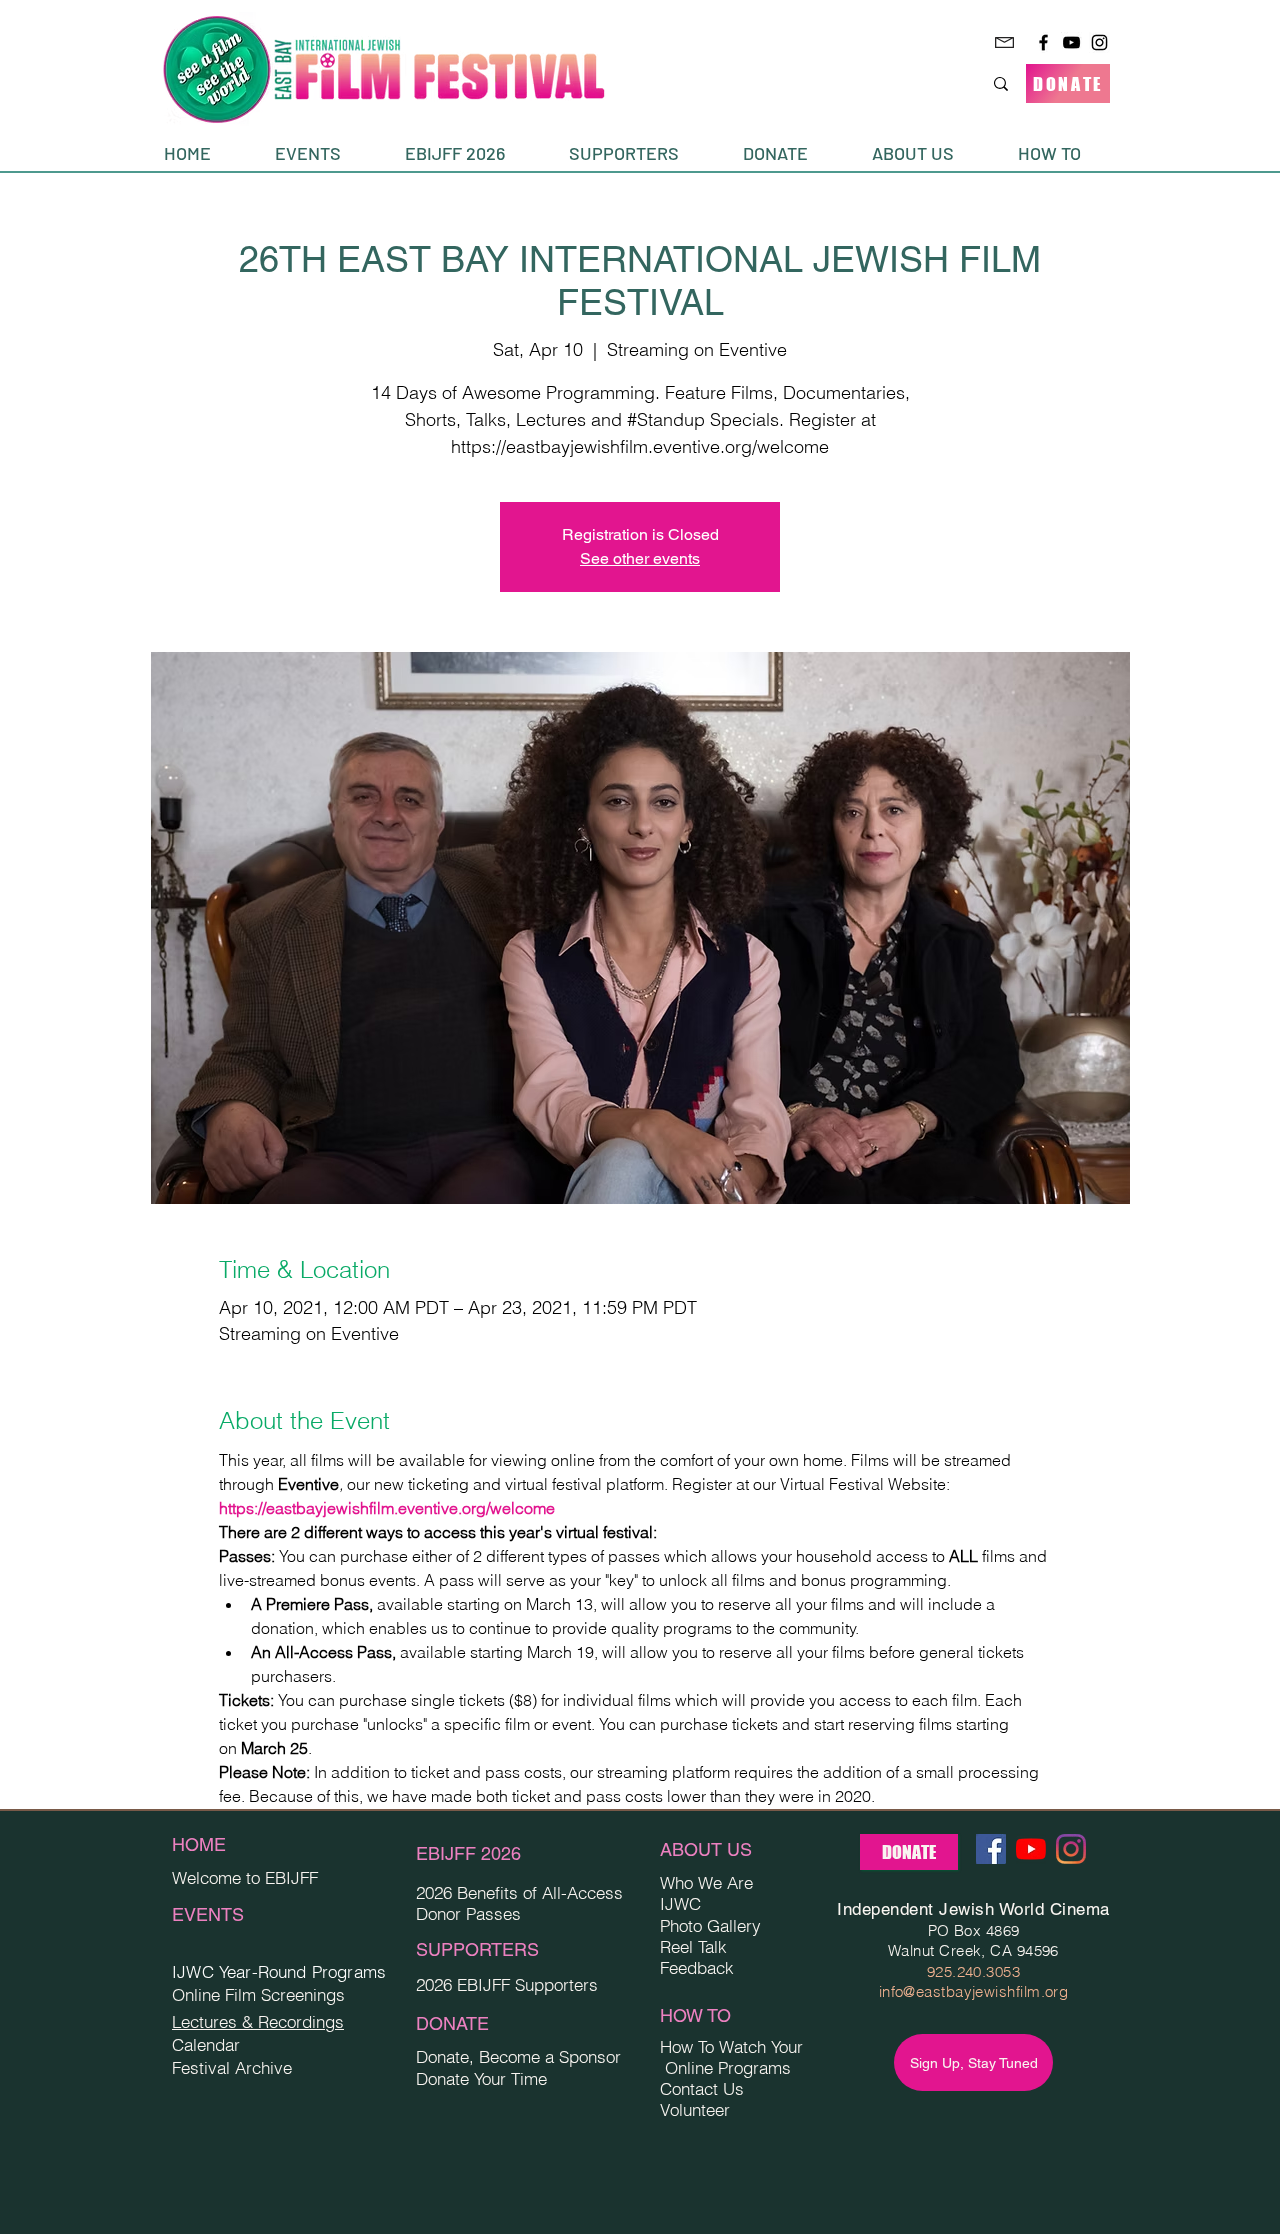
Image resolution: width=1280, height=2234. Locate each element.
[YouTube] (1071, 42)
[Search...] (1001, 83)
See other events (640, 558)
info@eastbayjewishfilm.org (974, 1991)
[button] (325, 153)
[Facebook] (1043, 42)
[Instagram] (1099, 42)
